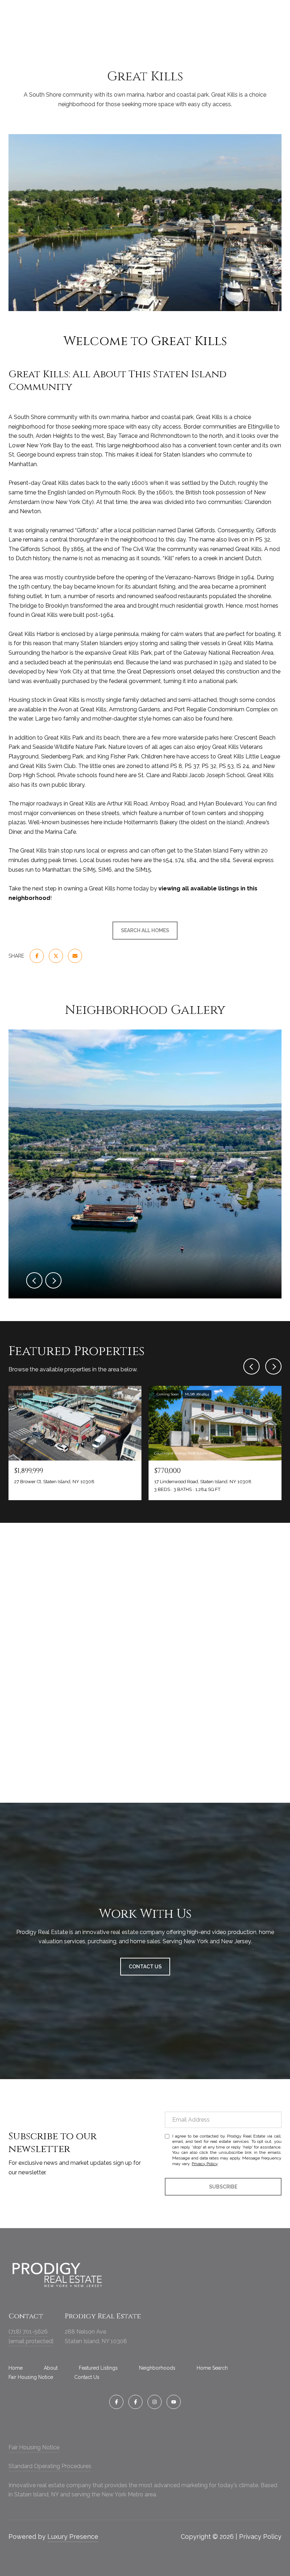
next (53, 1280)
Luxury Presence (73, 2537)
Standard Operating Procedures (50, 2466)
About (51, 2368)
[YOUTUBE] (174, 2402)
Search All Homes (145, 930)
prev (34, 1280)
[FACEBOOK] (116, 2402)
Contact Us (87, 2377)
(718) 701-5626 (28, 2332)
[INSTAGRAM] (155, 2402)
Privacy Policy (205, 2164)
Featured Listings (98, 2368)
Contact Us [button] (145, 1967)
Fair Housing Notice (31, 2377)
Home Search (212, 2368)
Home (16, 2368)
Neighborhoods (157, 2368)
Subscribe (223, 2187)
